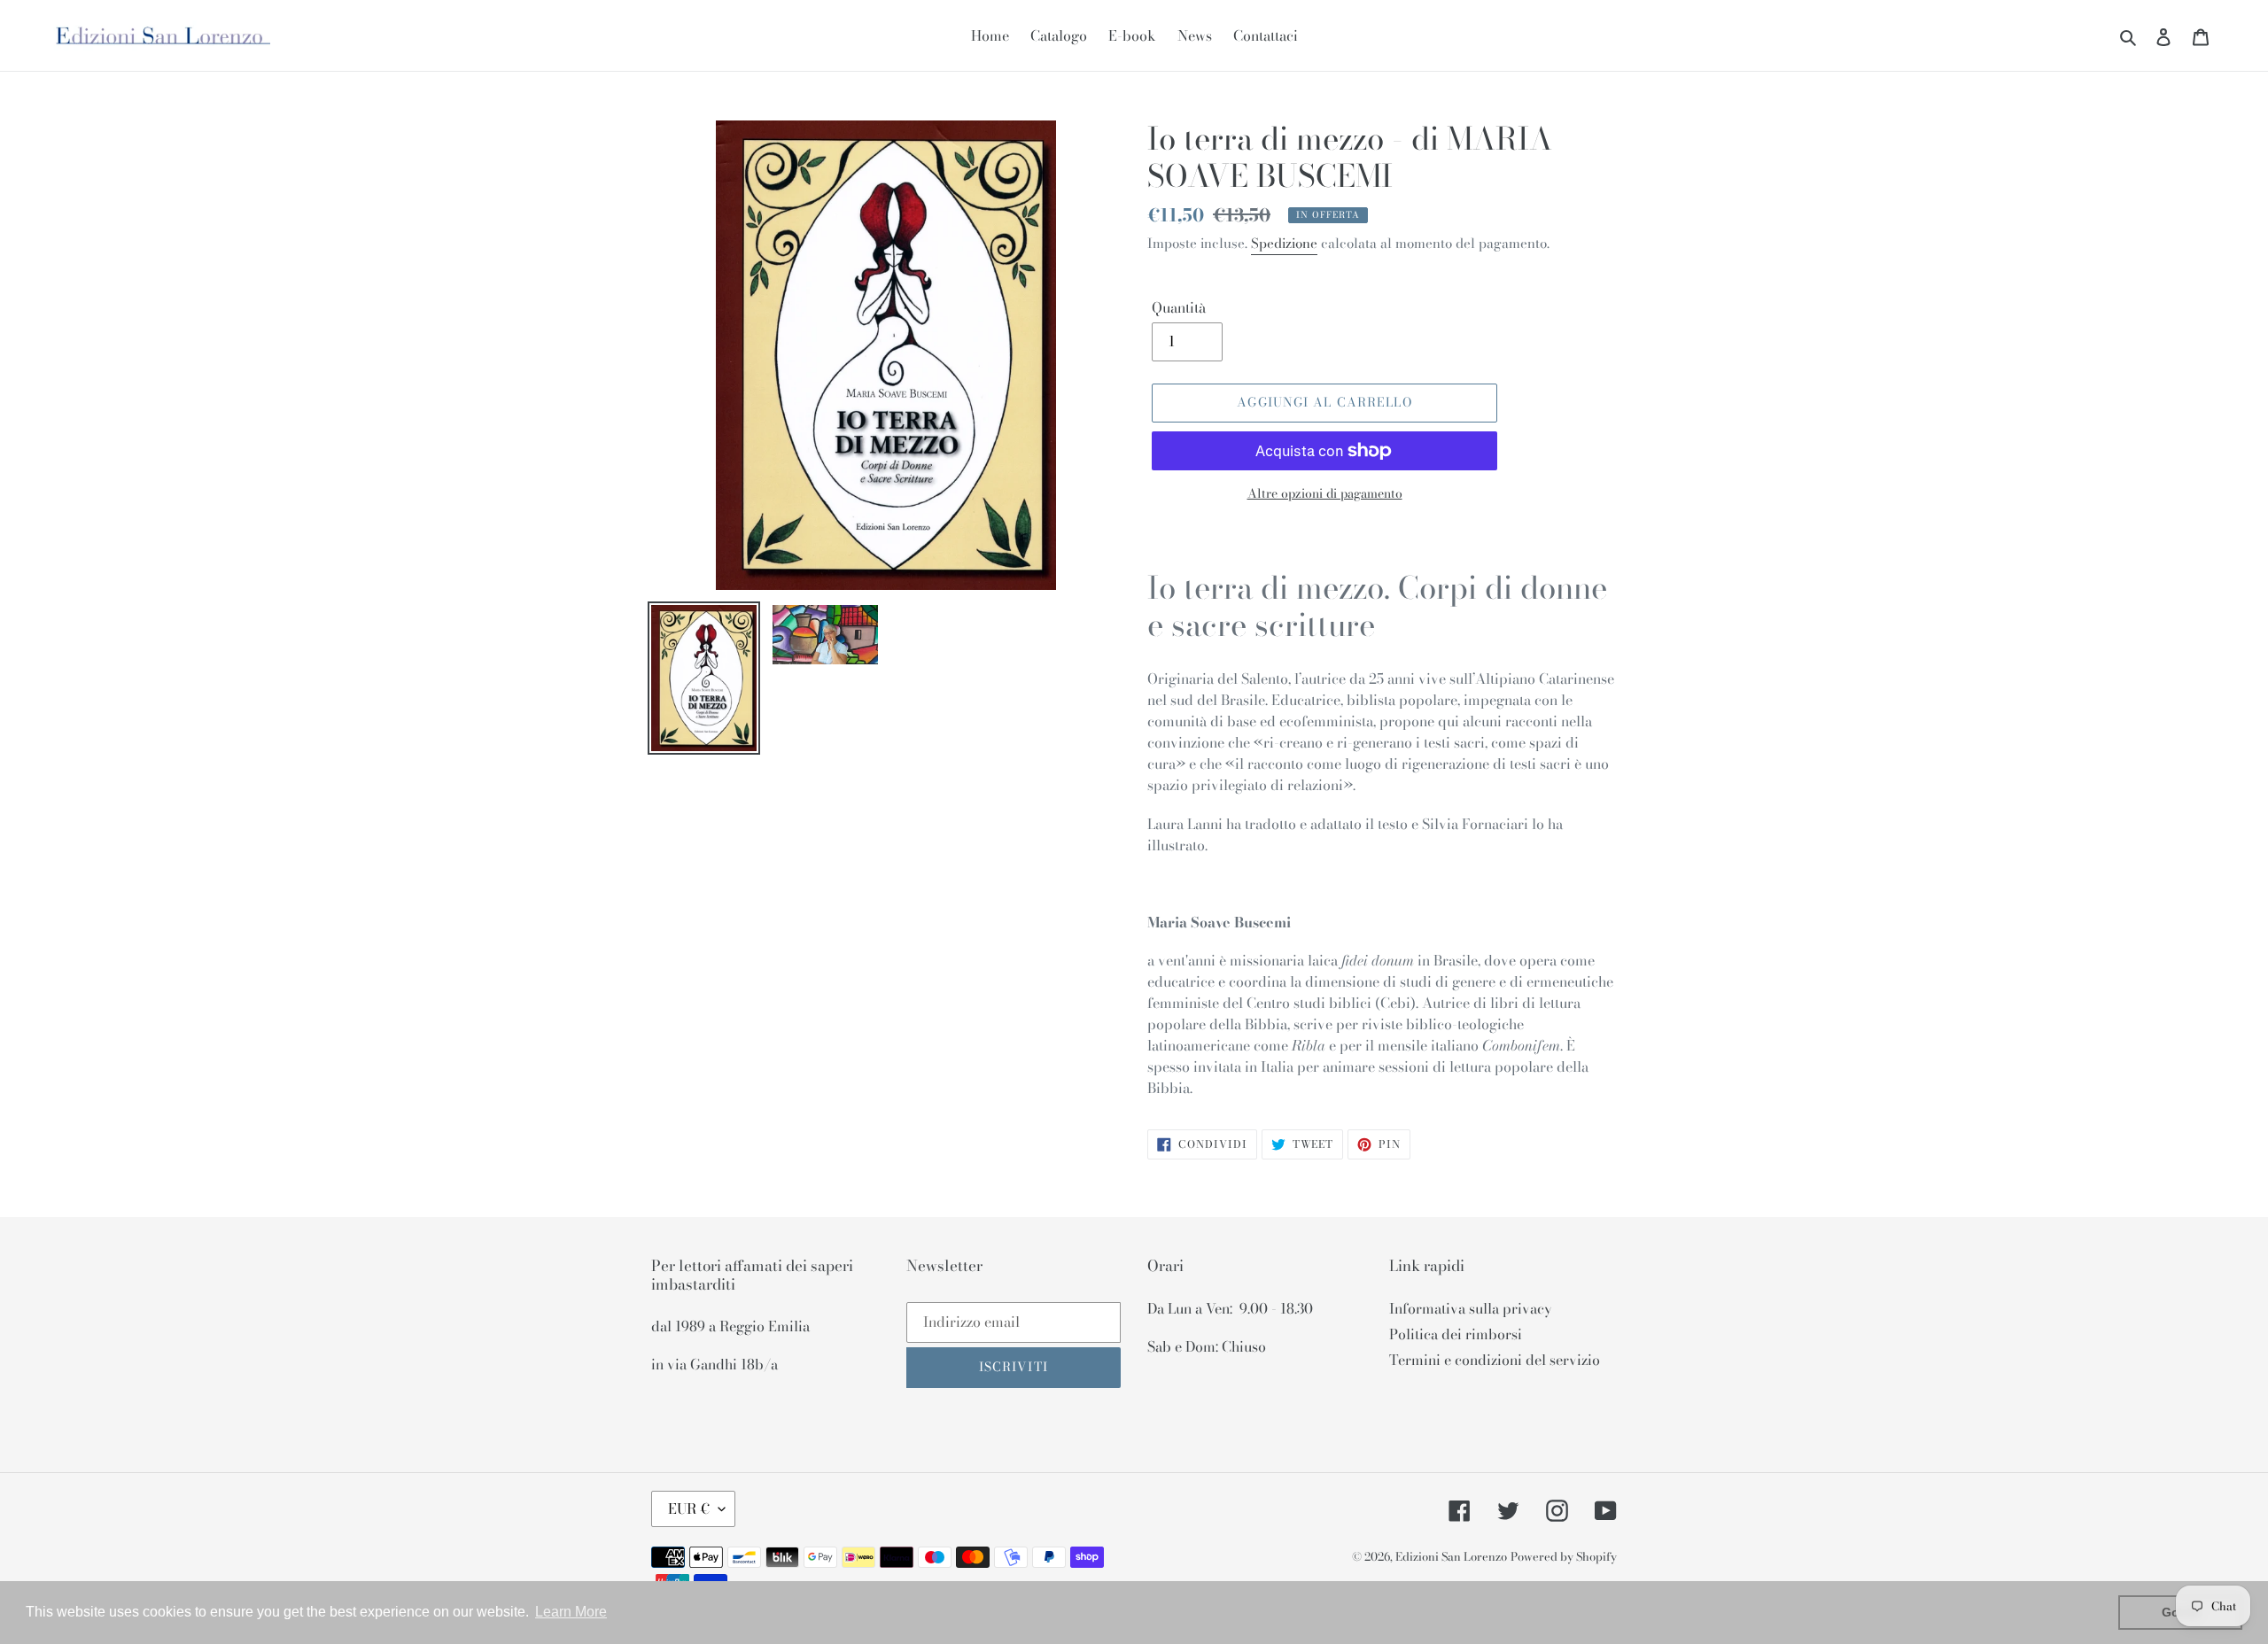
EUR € (689, 1508)
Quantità (1179, 307)
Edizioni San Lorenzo (1451, 1556)
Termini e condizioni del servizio (1495, 1360)
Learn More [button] (571, 1612)
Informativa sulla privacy (1471, 1308)
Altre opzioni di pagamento (1325, 494)
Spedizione (1284, 243)
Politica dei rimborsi (1456, 1334)
